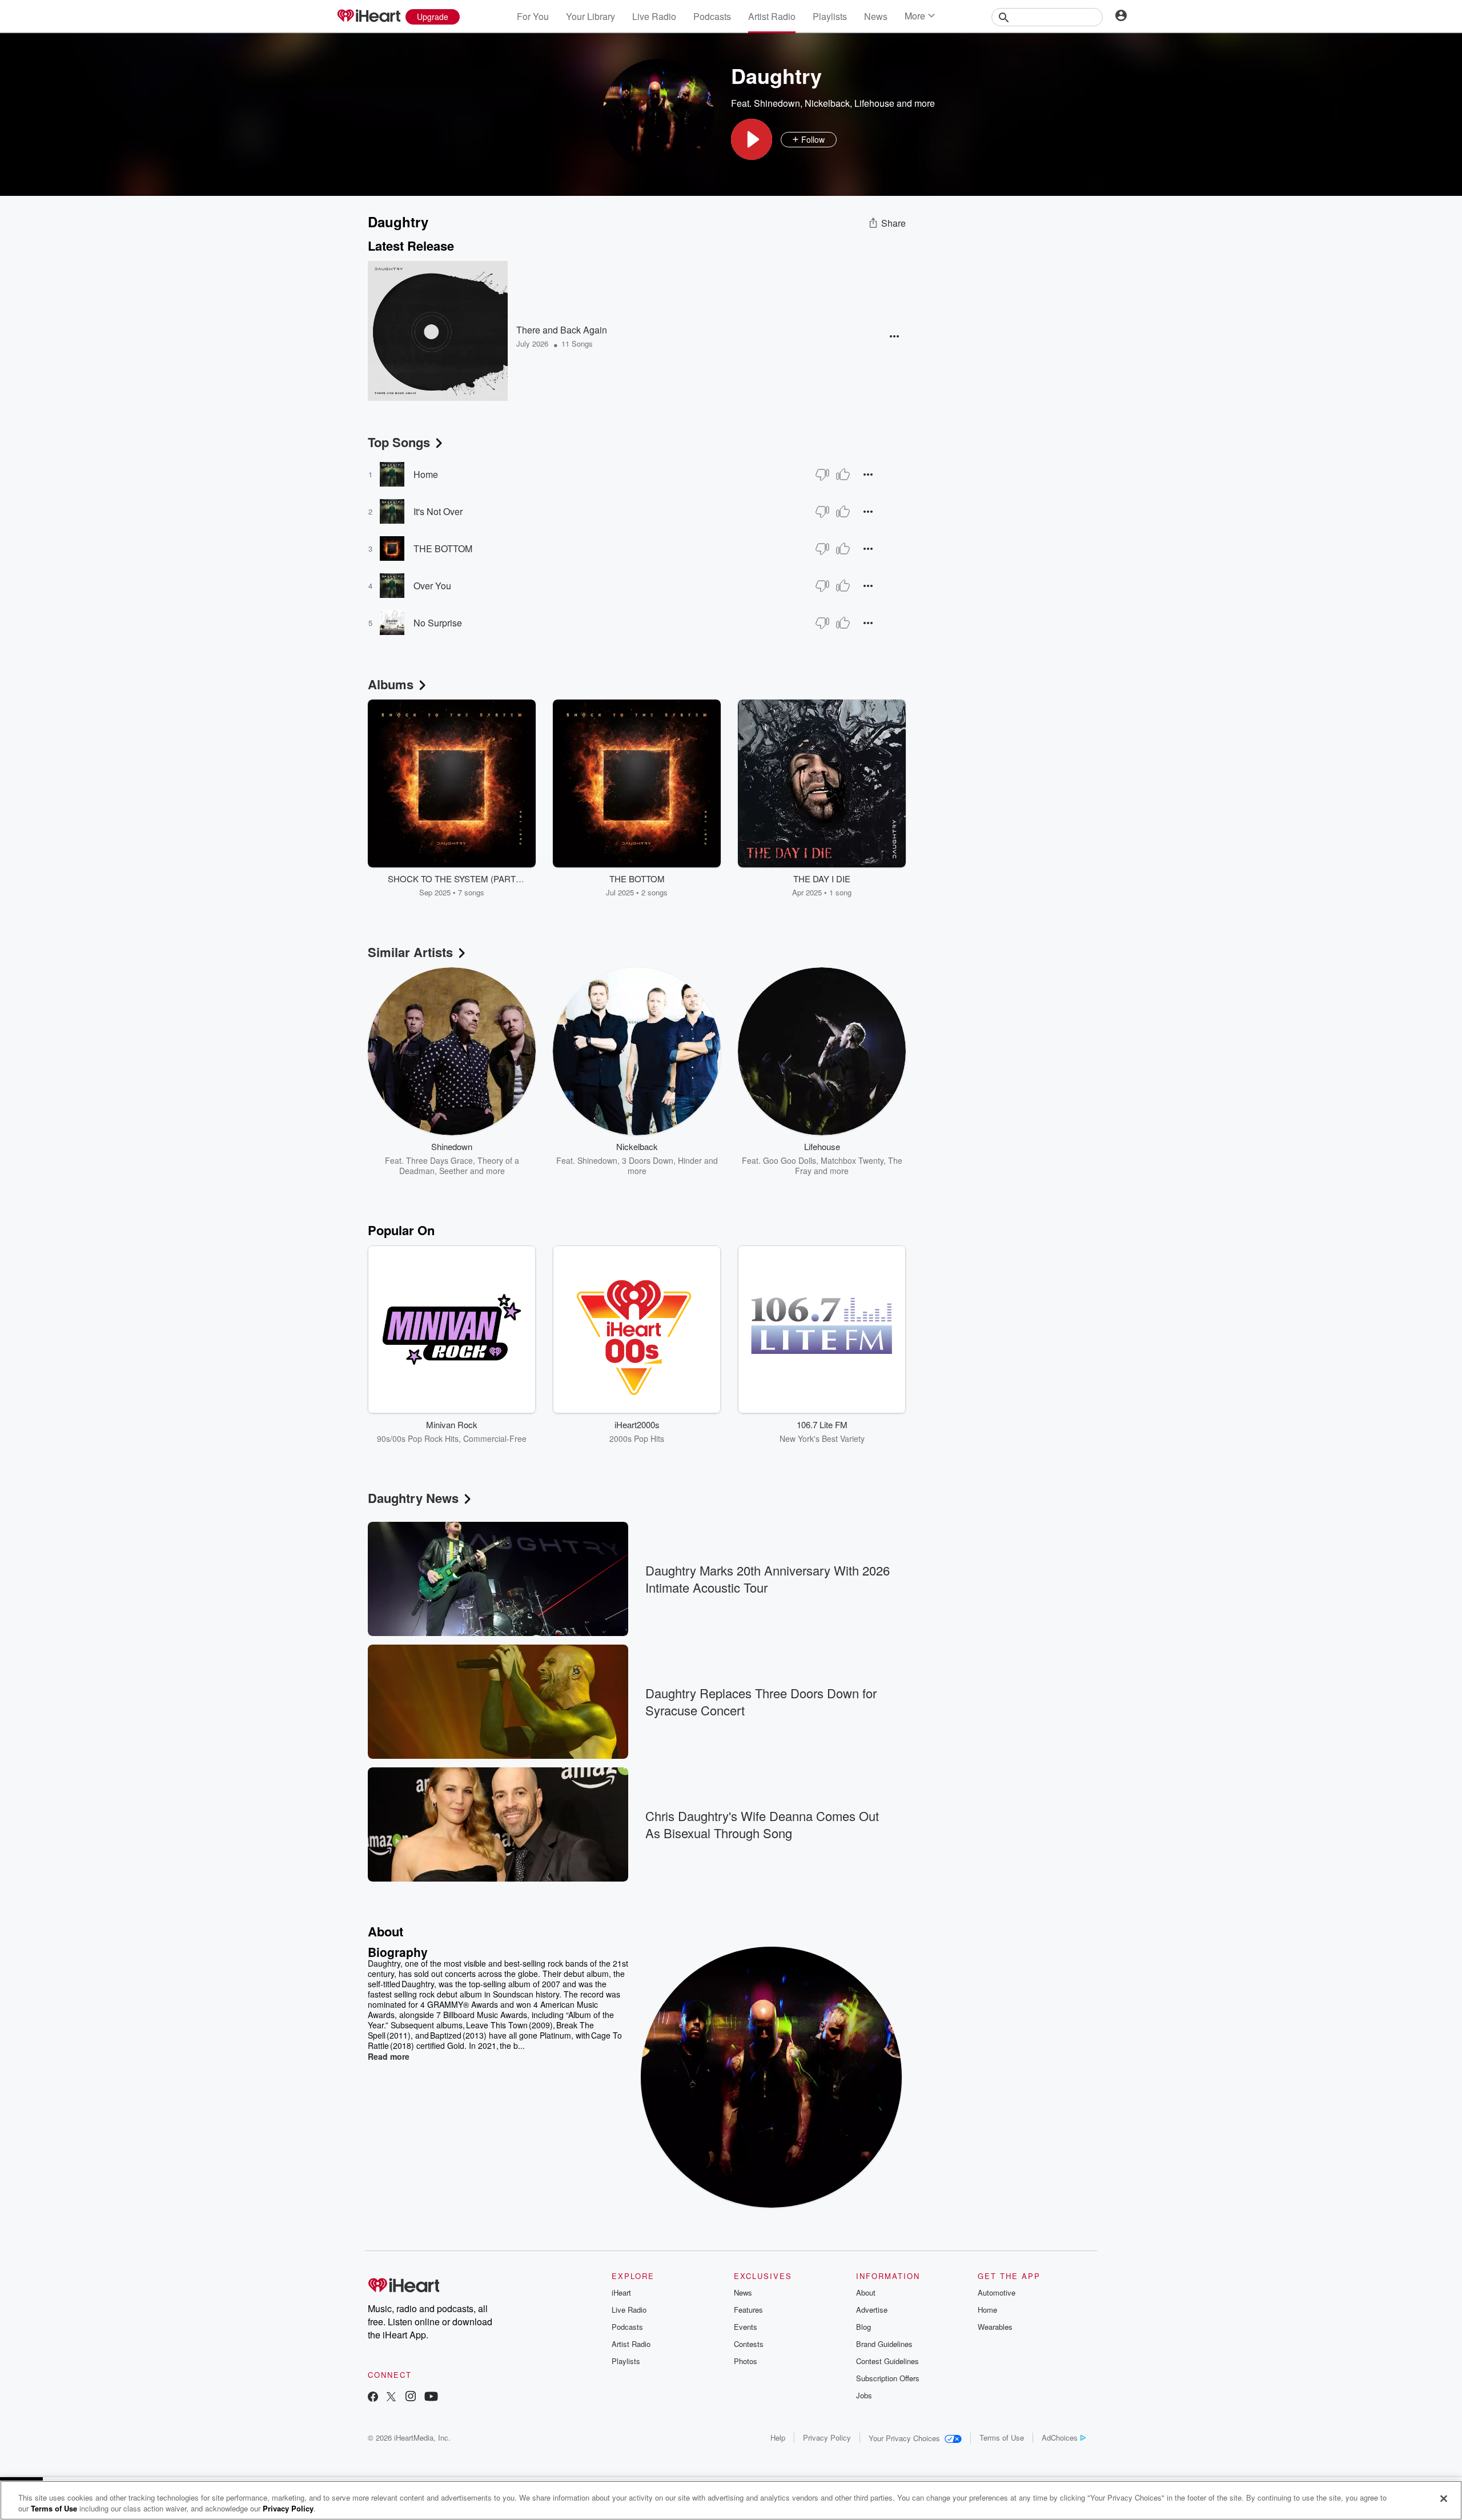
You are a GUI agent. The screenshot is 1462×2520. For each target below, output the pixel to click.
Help (778, 2437)
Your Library (591, 16)
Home (426, 474)
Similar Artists (410, 952)
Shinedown (777, 103)
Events (746, 2327)
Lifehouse (874, 103)
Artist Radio (772, 16)
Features (748, 2310)
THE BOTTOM (443, 548)
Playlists (830, 16)
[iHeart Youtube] (431, 2398)
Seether (453, 1171)
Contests (749, 2344)
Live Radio (654, 16)
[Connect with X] (391, 2398)
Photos (746, 2361)
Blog (863, 2327)
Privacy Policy (827, 2437)
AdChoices (1060, 2437)
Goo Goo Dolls (790, 1160)
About (866, 2292)
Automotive (997, 2292)
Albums (391, 684)
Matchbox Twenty (852, 1160)
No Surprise (438, 623)
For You (533, 16)
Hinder (690, 1160)
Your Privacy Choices (904, 2438)
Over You (432, 586)
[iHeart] (368, 17)
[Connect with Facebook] (373, 2398)
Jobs (864, 2395)
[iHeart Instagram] (411, 2398)
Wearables (995, 2327)
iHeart (621, 2292)
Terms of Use (1002, 2437)
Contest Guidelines (887, 2361)
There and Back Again (562, 330)
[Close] (1444, 2499)
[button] (752, 139)
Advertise (872, 2310)
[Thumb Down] (822, 475)
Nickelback (827, 103)
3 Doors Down (648, 1160)
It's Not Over (438, 511)
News (876, 16)
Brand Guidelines (884, 2344)
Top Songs (399, 442)
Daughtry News (413, 1498)
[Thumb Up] (843, 475)
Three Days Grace (439, 1160)
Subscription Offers (888, 2378)
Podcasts (712, 16)
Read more (389, 2056)
